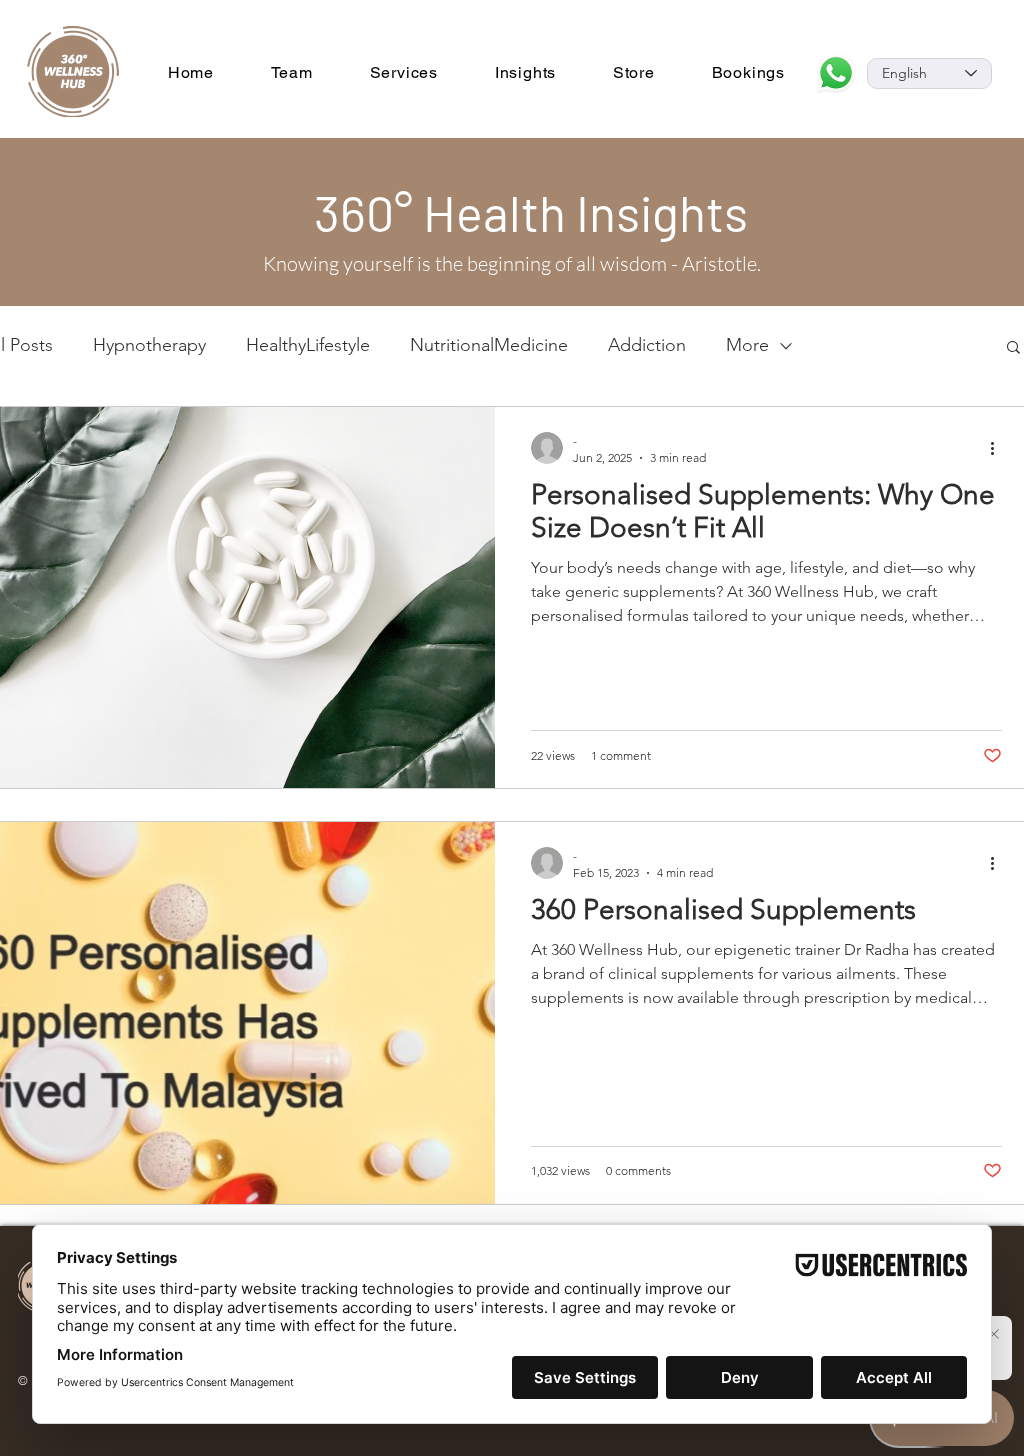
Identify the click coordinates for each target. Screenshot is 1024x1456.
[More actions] (999, 448)
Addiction (647, 345)
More (747, 345)
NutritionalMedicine (489, 345)
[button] (1013, 348)
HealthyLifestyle (308, 345)
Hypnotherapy (149, 345)
